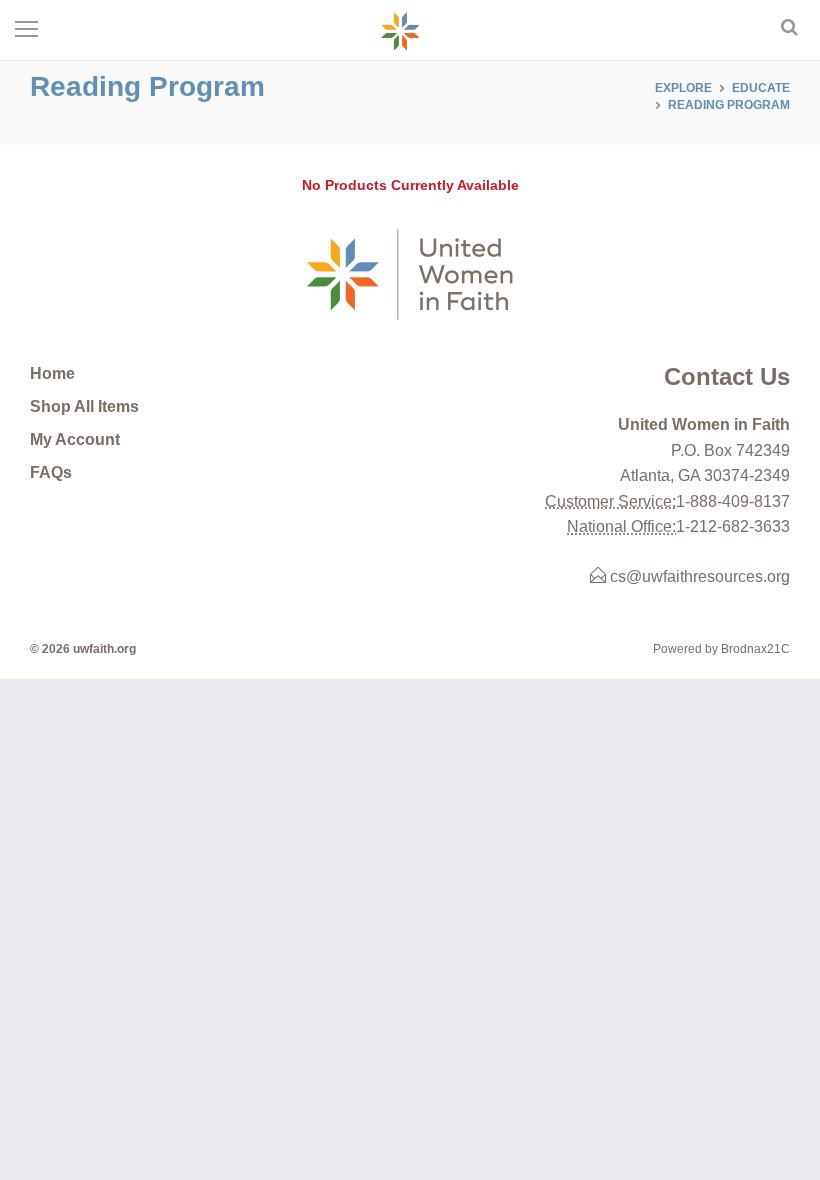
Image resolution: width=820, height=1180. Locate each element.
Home (52, 373)
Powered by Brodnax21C (721, 649)
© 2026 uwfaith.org (83, 649)
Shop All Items (84, 406)
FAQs (51, 472)
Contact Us (727, 376)
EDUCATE (761, 88)
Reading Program (729, 105)
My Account (75, 439)
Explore (683, 88)
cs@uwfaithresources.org (698, 576)
